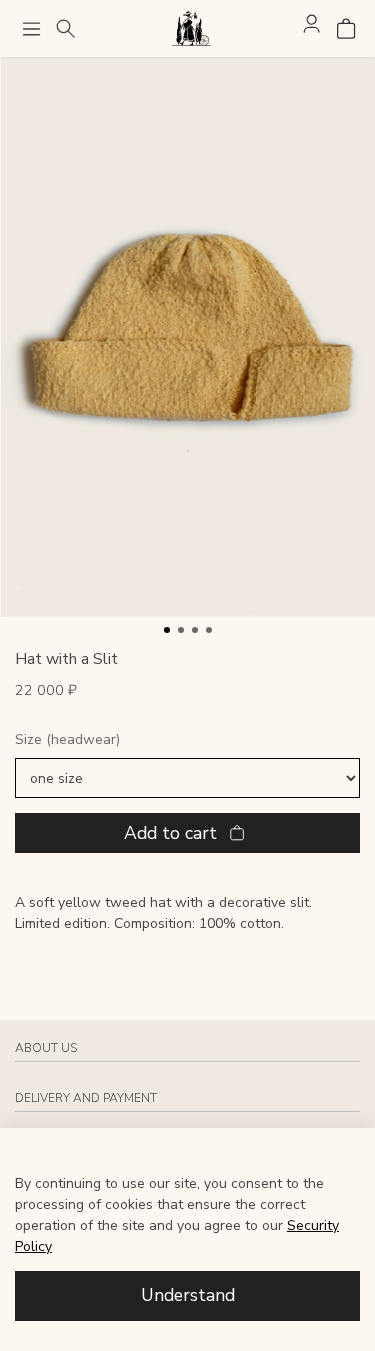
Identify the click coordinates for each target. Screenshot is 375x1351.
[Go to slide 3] (195, 630)
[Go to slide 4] (209, 630)
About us (46, 1048)
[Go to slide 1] (167, 630)
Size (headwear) (67, 740)
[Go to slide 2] (181, 630)
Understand (188, 1295)
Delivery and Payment (86, 1098)
